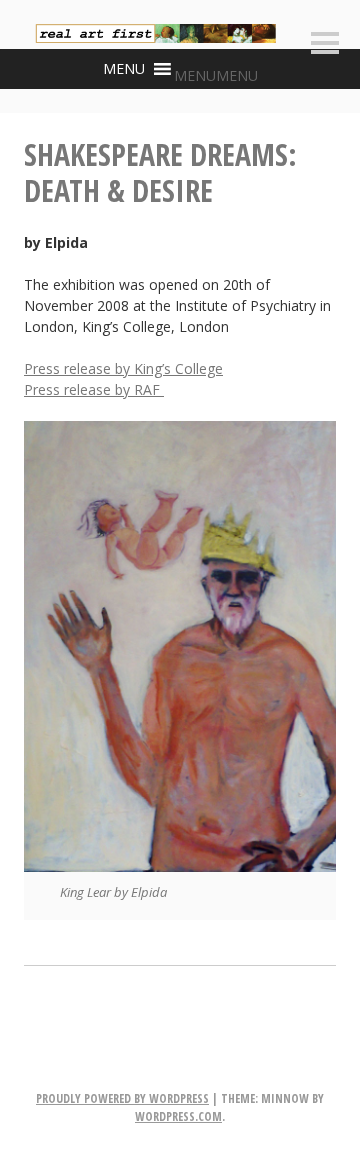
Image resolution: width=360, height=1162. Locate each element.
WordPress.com (178, 1116)
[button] (216, 75)
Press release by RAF (94, 389)
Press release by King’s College (123, 368)
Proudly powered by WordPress (122, 1098)
